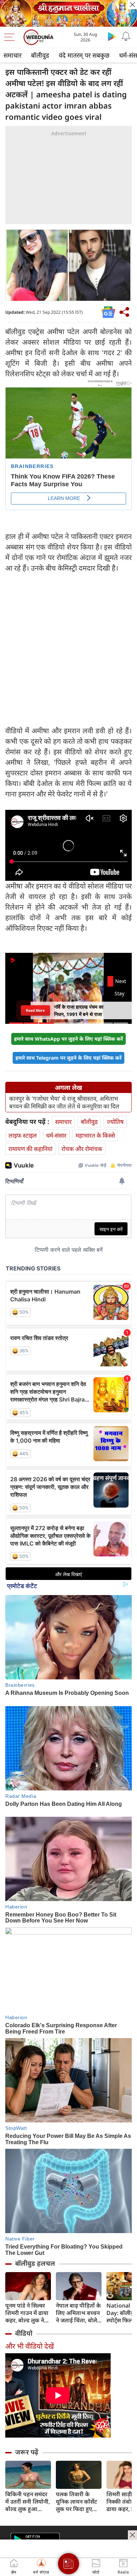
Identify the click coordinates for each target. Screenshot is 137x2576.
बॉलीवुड (40, 55)
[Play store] (112, 36)
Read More (35, 1010)
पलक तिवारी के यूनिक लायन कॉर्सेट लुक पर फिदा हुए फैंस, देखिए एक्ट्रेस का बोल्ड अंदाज (76, 2502)
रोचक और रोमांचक (82, 1149)
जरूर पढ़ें (27, 2452)
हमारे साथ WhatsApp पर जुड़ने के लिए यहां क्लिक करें (68, 1039)
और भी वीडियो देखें (30, 2346)
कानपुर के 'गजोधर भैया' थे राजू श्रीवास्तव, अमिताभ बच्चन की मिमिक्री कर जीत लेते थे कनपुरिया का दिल (64, 1102)
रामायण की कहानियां (30, 1149)
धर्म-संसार (56, 1135)
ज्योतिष (115, 1122)
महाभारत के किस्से (95, 1135)
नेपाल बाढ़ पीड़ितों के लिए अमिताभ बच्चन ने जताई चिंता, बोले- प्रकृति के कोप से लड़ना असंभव (78, 2313)
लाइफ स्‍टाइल (23, 1135)
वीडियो (24, 2333)
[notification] (126, 36)
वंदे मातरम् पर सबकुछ (84, 55)
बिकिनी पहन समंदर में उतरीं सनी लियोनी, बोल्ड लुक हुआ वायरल (28, 2502)
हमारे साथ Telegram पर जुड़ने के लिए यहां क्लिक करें (68, 1058)
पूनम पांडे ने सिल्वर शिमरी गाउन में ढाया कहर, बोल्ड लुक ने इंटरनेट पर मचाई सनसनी (27, 2313)
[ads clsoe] (132, 2535)
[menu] (11, 37)
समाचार (12, 55)
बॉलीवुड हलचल (35, 2263)
